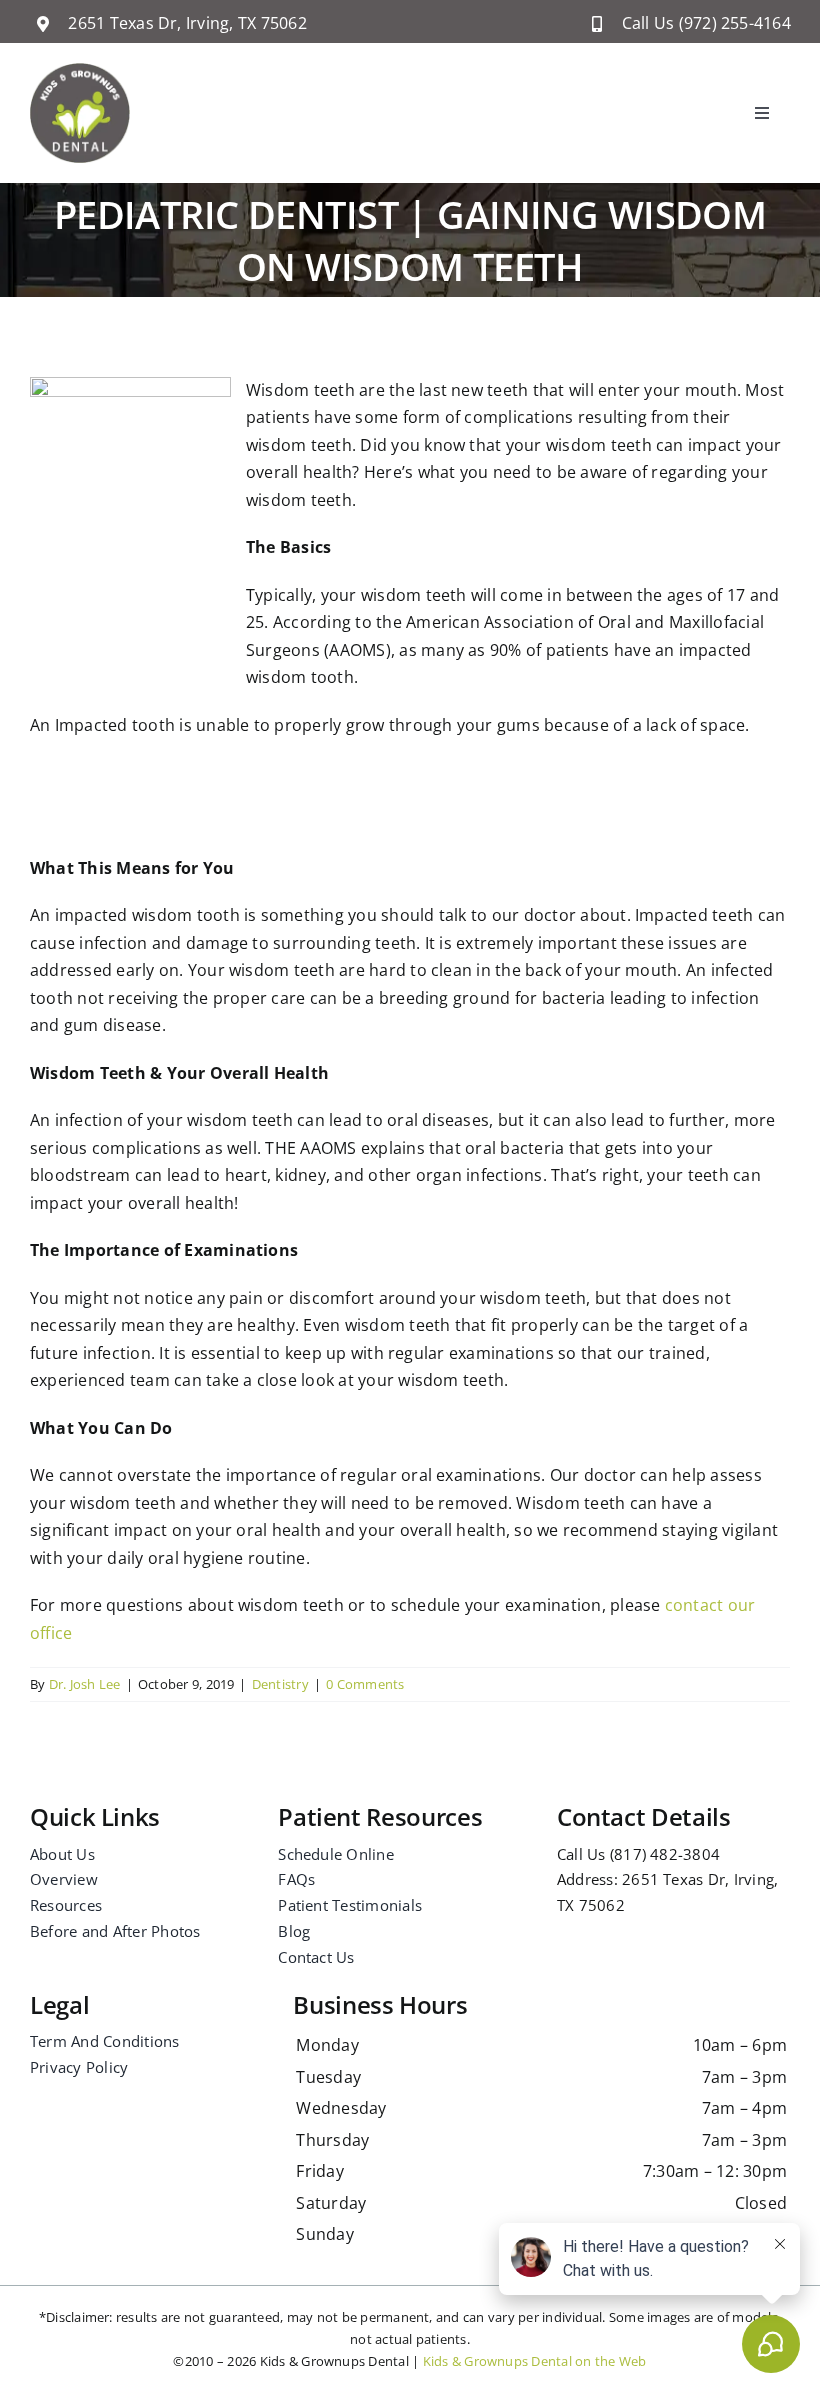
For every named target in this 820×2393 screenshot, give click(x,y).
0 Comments (365, 1684)
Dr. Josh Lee (85, 1684)
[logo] (80, 71)
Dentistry (280, 1684)
